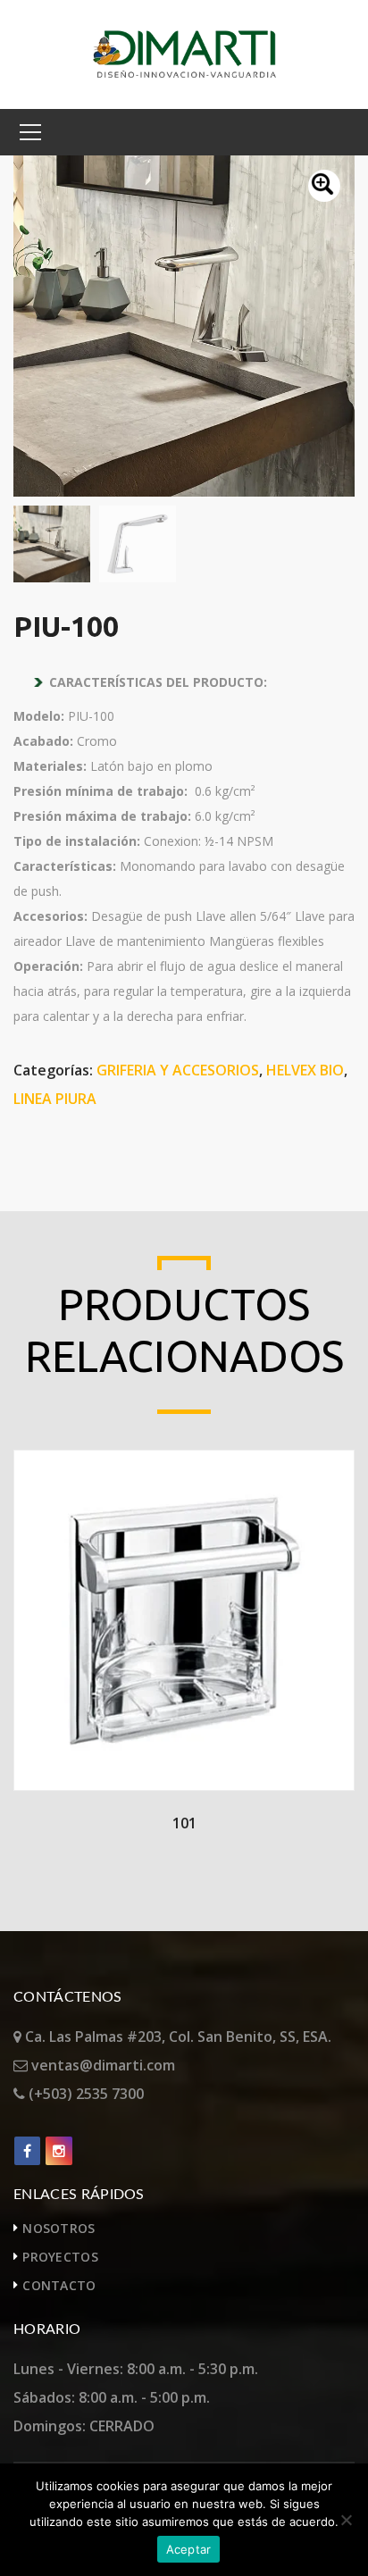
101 (184, 1823)
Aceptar (189, 2549)
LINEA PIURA (55, 1099)
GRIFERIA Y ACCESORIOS (178, 1070)
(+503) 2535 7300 (84, 2094)
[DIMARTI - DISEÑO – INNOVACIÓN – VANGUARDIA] (184, 53)
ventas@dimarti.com (101, 2065)
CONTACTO (59, 2285)
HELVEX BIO (305, 1070)
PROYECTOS (60, 2257)
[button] (324, 186)
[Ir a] (27, 2151)
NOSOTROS (59, 2228)
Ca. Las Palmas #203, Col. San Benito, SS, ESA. (176, 2037)
